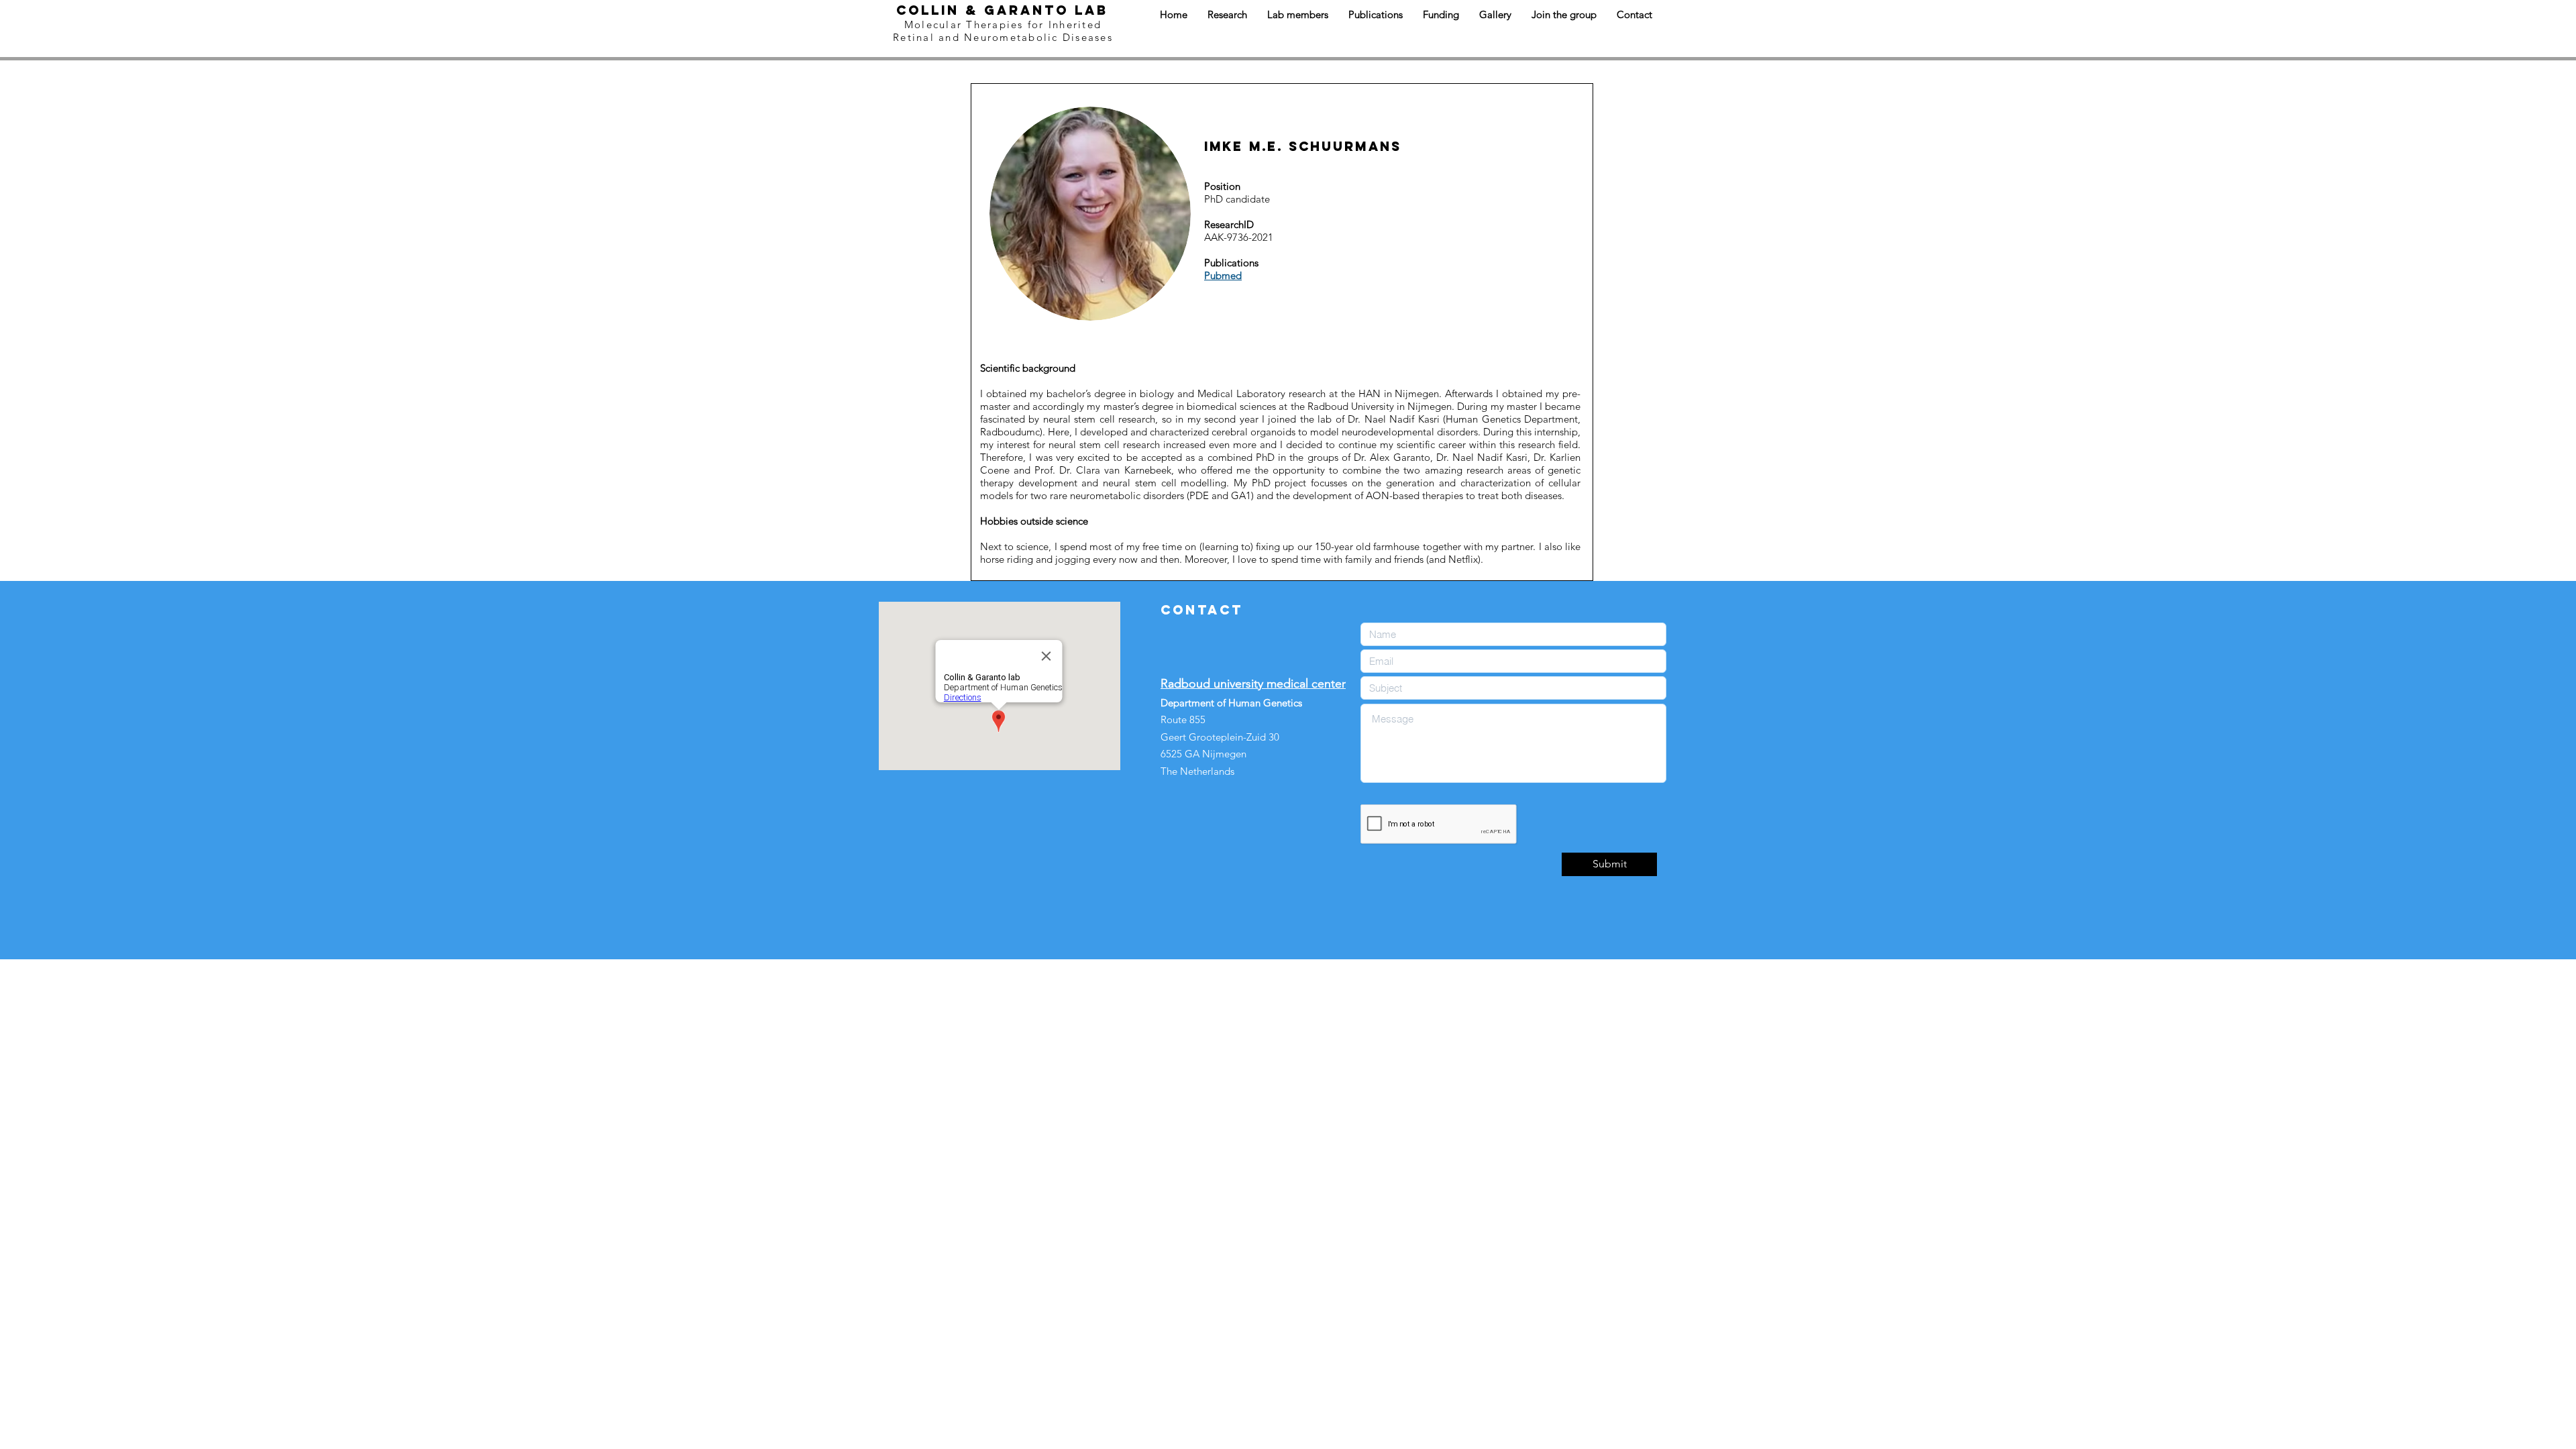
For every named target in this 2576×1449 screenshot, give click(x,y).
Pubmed (1223, 275)
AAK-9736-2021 (1239, 237)
